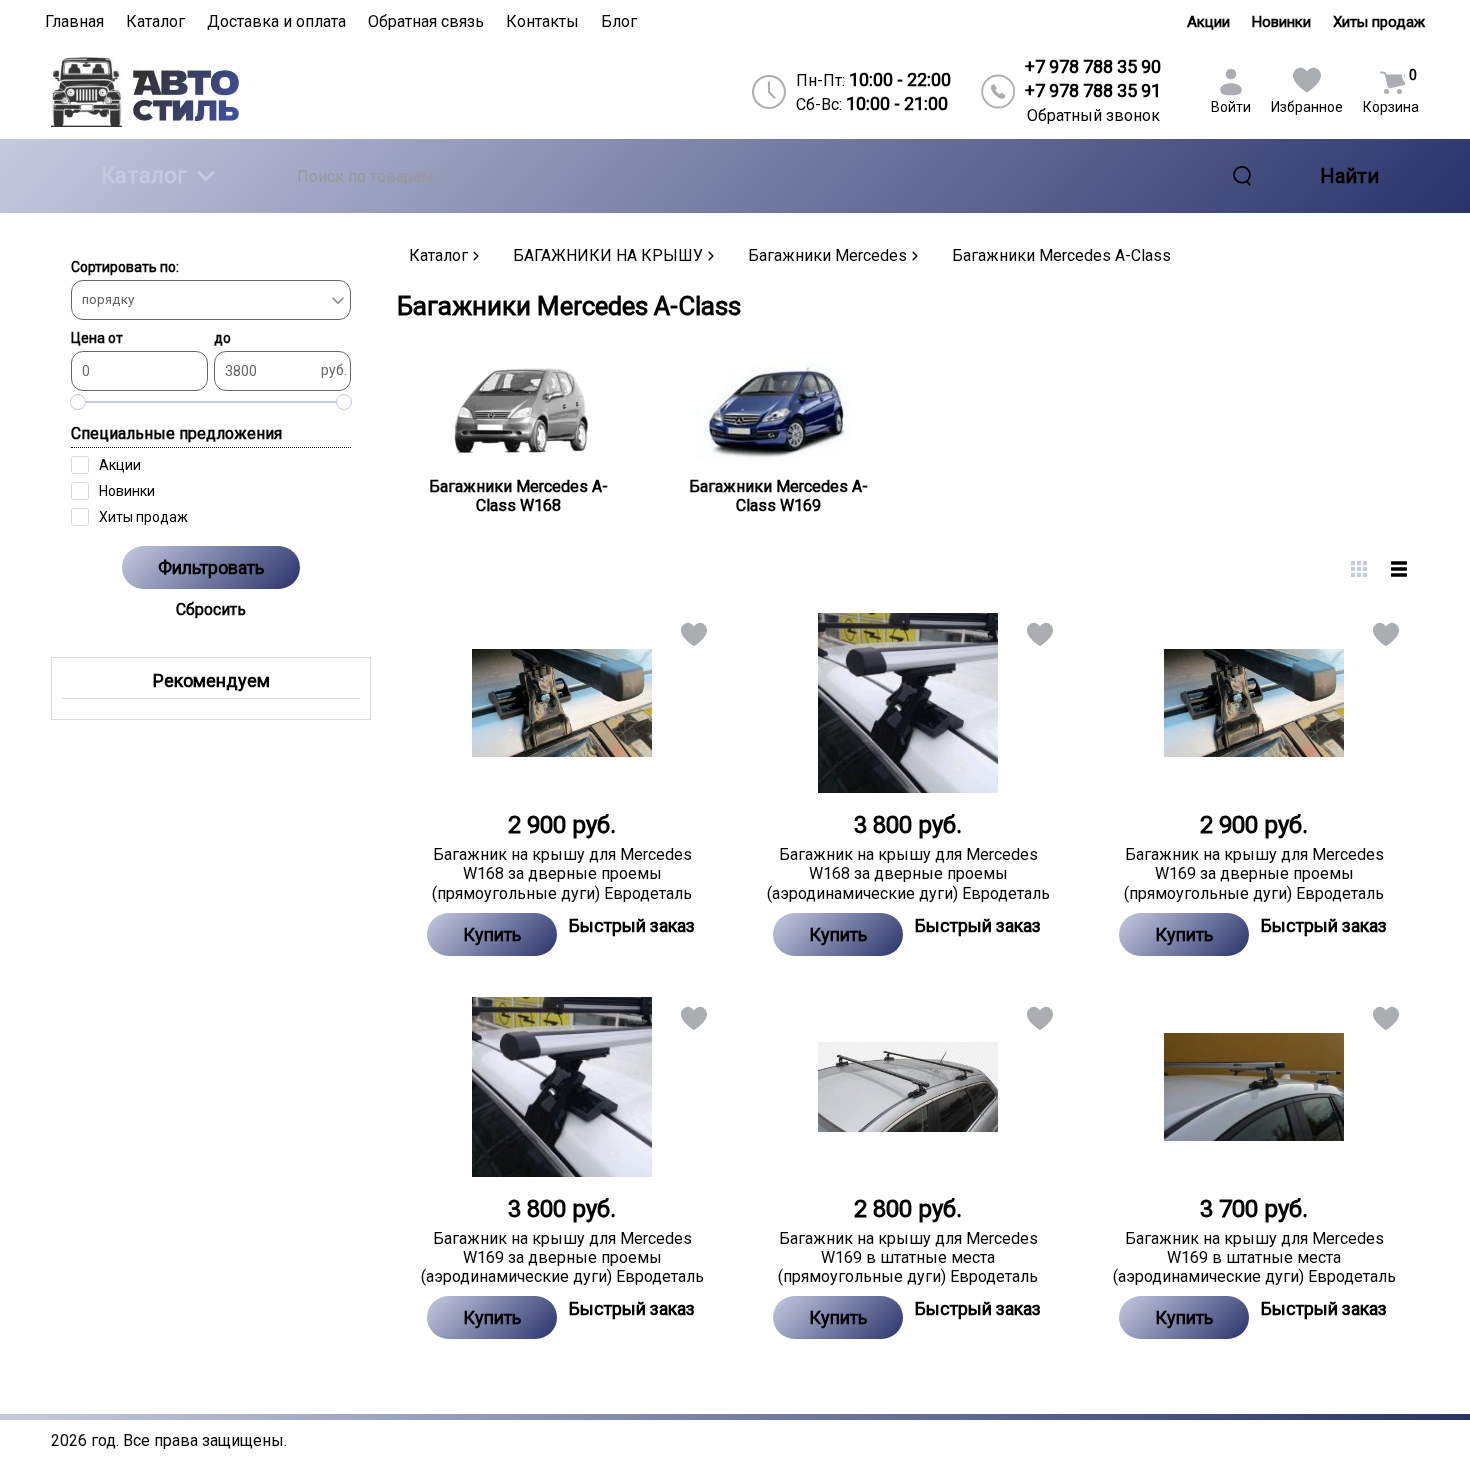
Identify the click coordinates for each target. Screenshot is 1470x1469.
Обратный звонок (1093, 115)
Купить (492, 934)
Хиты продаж (1379, 22)
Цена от (97, 338)
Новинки (1281, 22)
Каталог (144, 175)
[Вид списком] (1399, 569)
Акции (1208, 22)
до (222, 338)
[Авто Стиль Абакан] (216, 91)
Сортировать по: (125, 267)
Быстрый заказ (632, 925)
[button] (692, 638)
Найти (1349, 176)
